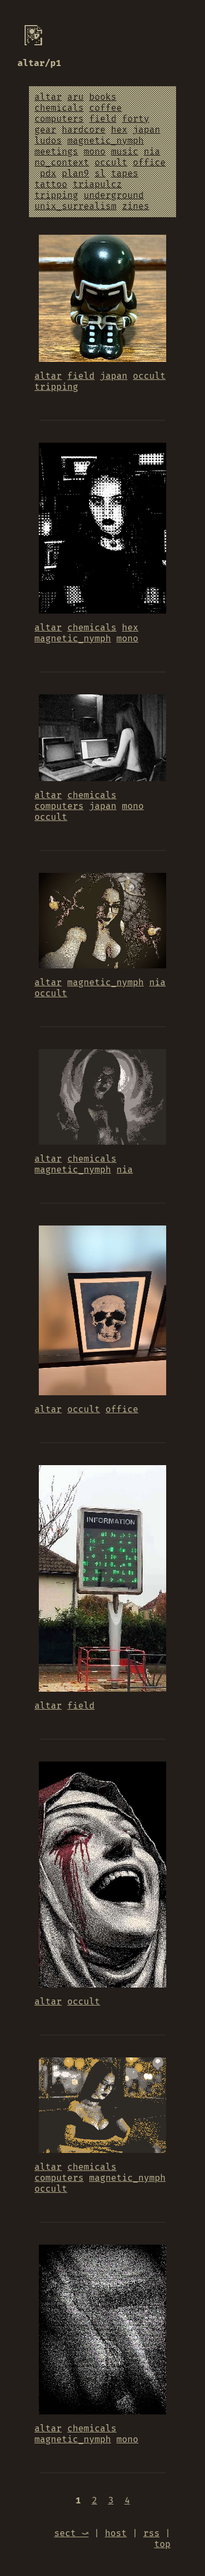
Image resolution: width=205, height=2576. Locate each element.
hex (119, 130)
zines (136, 206)
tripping (56, 195)
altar (48, 97)
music (125, 152)
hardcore (84, 130)
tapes (125, 174)
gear (45, 130)
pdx (48, 174)
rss (151, 2533)
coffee (106, 108)
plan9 (75, 174)
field (103, 119)
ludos (48, 141)
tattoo (51, 185)
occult (111, 163)
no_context (62, 163)
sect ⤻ (71, 2533)
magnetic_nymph (106, 141)
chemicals (59, 108)
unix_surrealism (75, 206)
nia (152, 152)
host (116, 2533)
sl (100, 174)
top (162, 2544)
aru (75, 97)
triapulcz (97, 185)
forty (136, 119)
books (103, 97)
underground (114, 195)
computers (59, 119)
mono (95, 152)
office (149, 163)
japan (147, 130)
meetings (56, 152)
